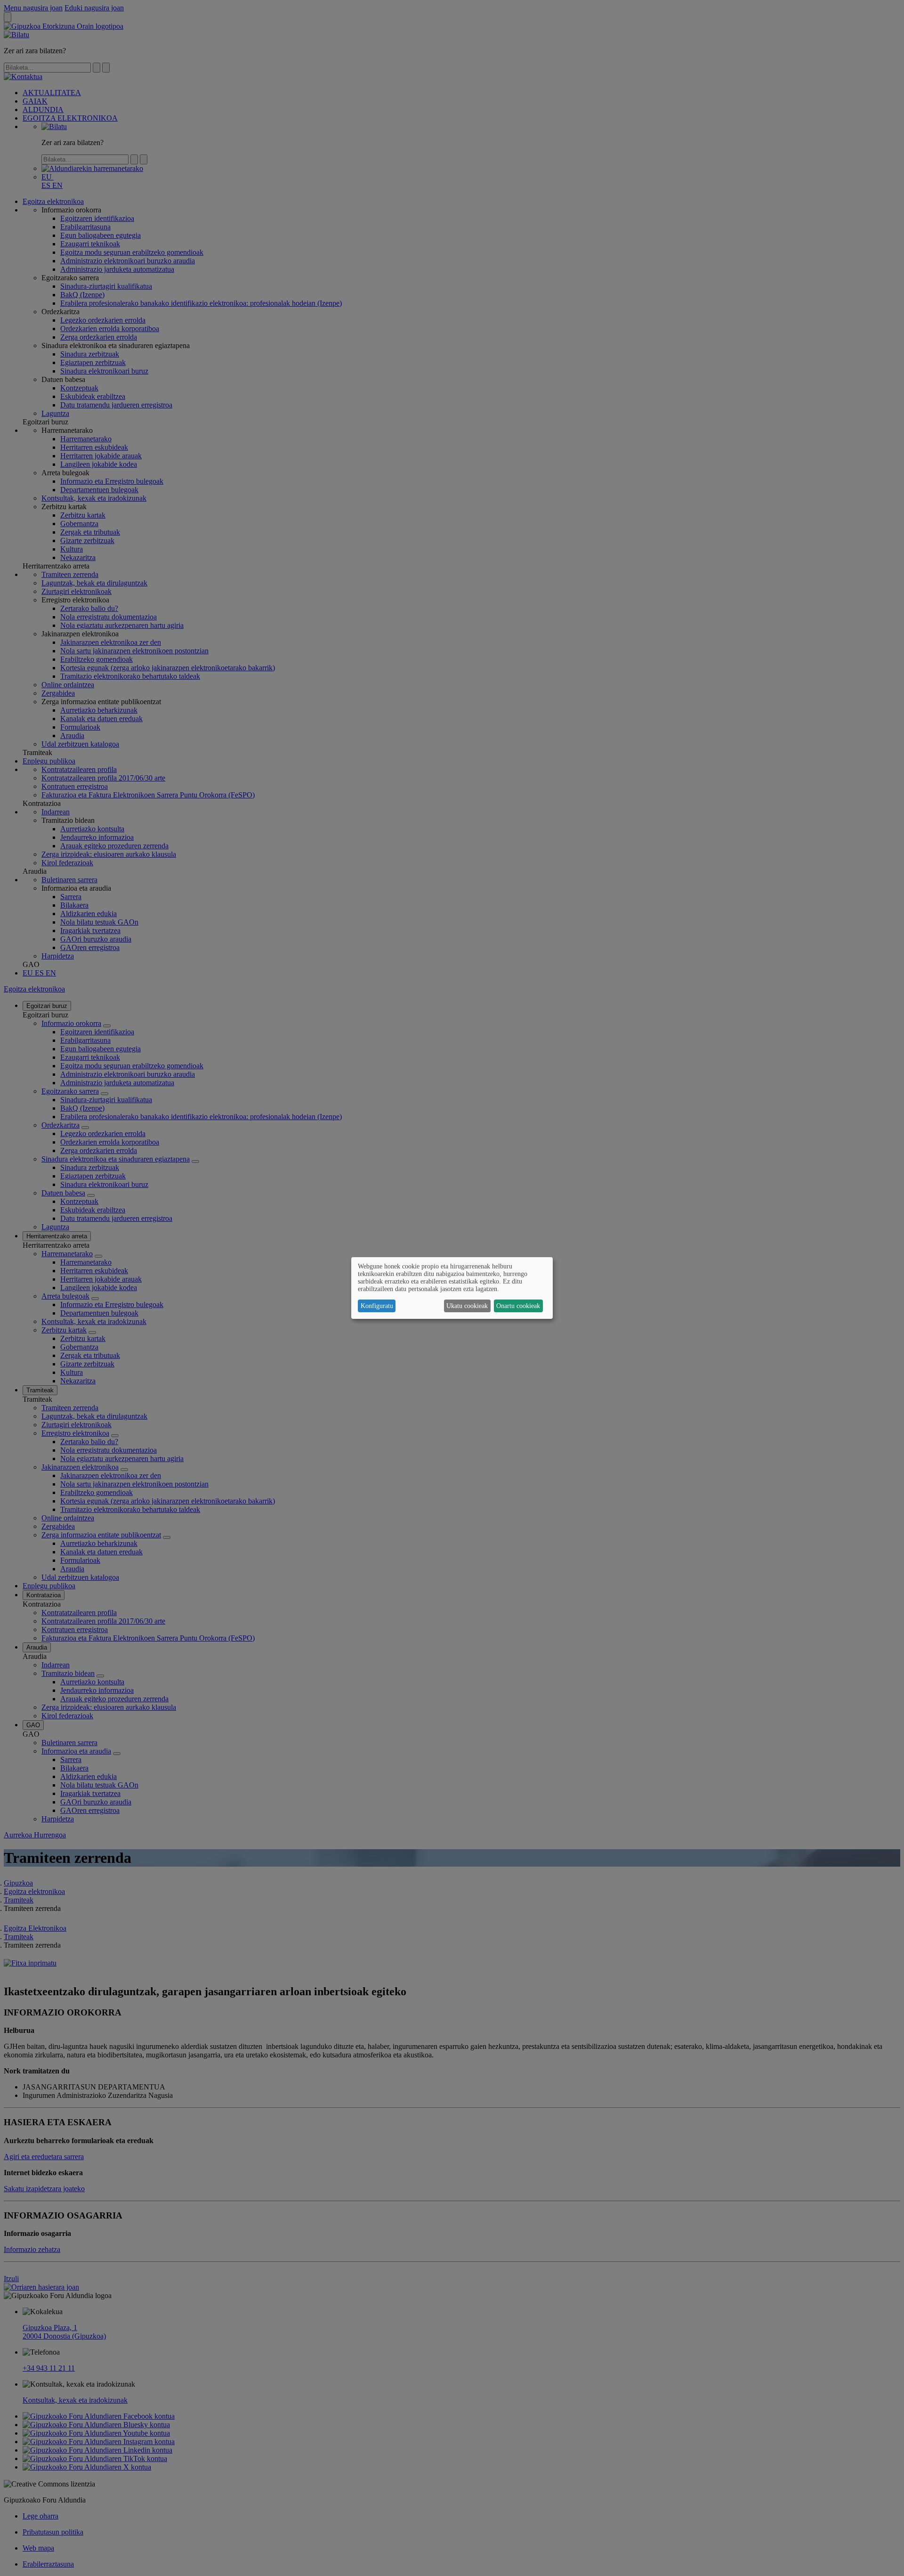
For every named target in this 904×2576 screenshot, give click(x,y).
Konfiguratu (377, 1306)
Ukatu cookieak (467, 1306)
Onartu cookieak (518, 1306)
